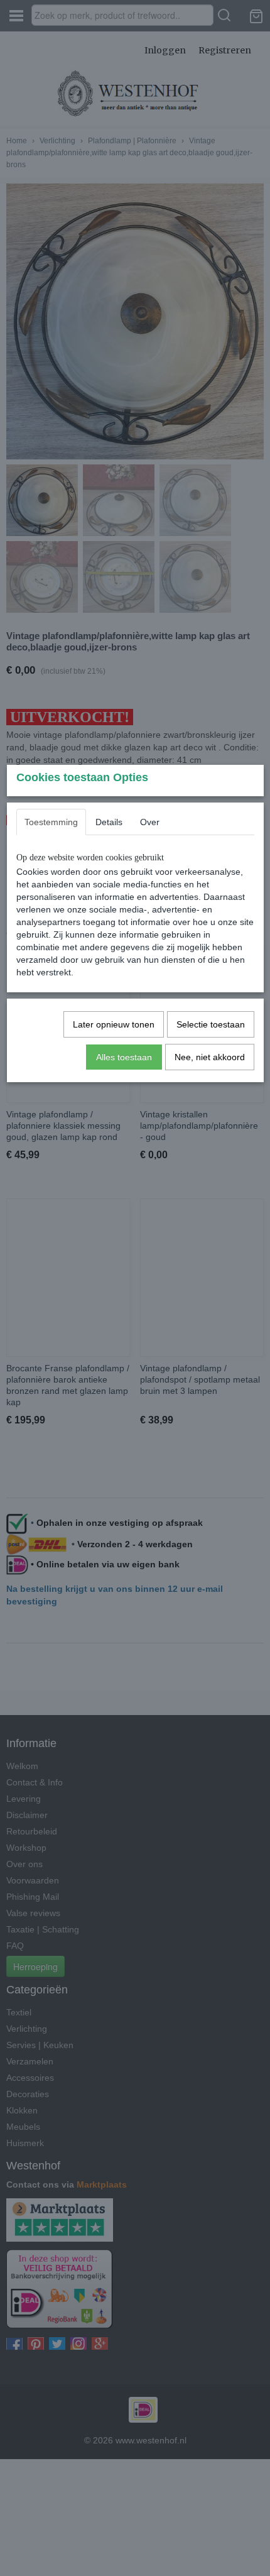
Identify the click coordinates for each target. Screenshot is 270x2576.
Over (150, 822)
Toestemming (51, 822)
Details (109, 822)
